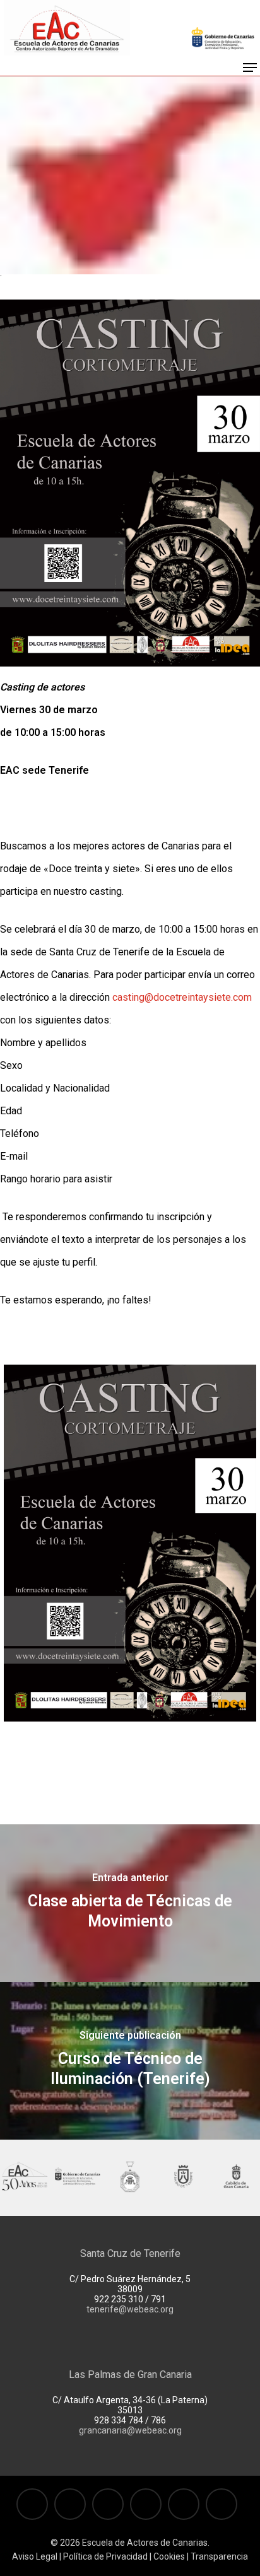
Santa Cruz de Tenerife (130, 2253)
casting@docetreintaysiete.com (182, 997)
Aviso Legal (35, 2556)
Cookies (168, 2556)
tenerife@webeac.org (130, 2309)
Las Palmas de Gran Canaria (130, 2375)
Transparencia (219, 2556)
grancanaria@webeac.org (130, 2430)
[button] (250, 67)
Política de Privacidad (105, 2556)
